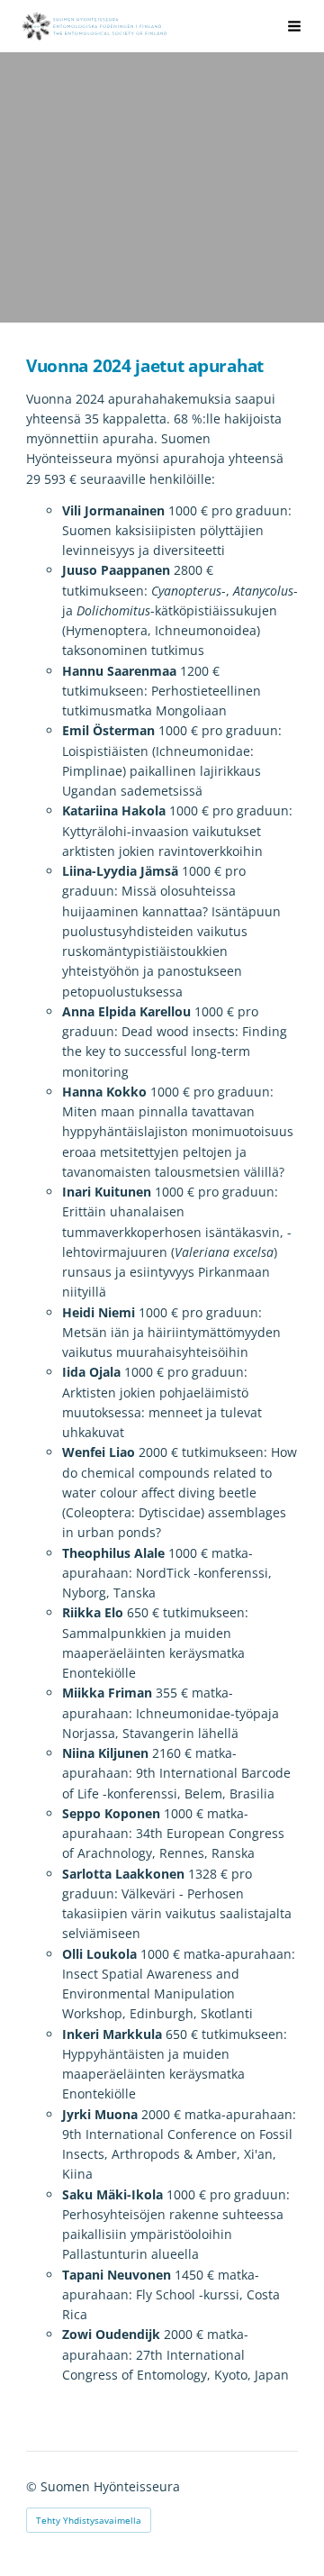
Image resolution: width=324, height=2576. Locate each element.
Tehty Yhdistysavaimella (89, 2520)
